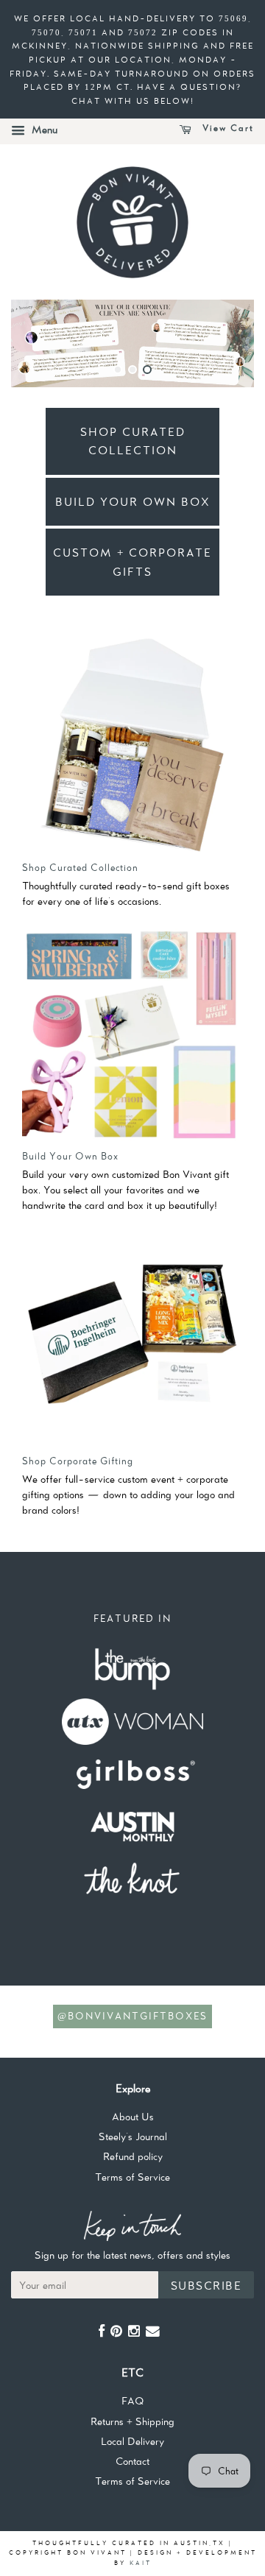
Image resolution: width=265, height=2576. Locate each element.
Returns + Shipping (132, 2421)
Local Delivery (132, 2441)
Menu (43, 130)
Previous (42, 343)
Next (223, 343)
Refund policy (133, 2156)
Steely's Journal (133, 2136)
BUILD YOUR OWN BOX (133, 502)
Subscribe (206, 2286)
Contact (132, 2461)
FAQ (132, 2401)
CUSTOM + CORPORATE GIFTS (132, 562)
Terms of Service (132, 2177)
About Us (133, 2117)
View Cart (226, 128)
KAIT (141, 2563)
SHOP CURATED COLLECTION (133, 441)
